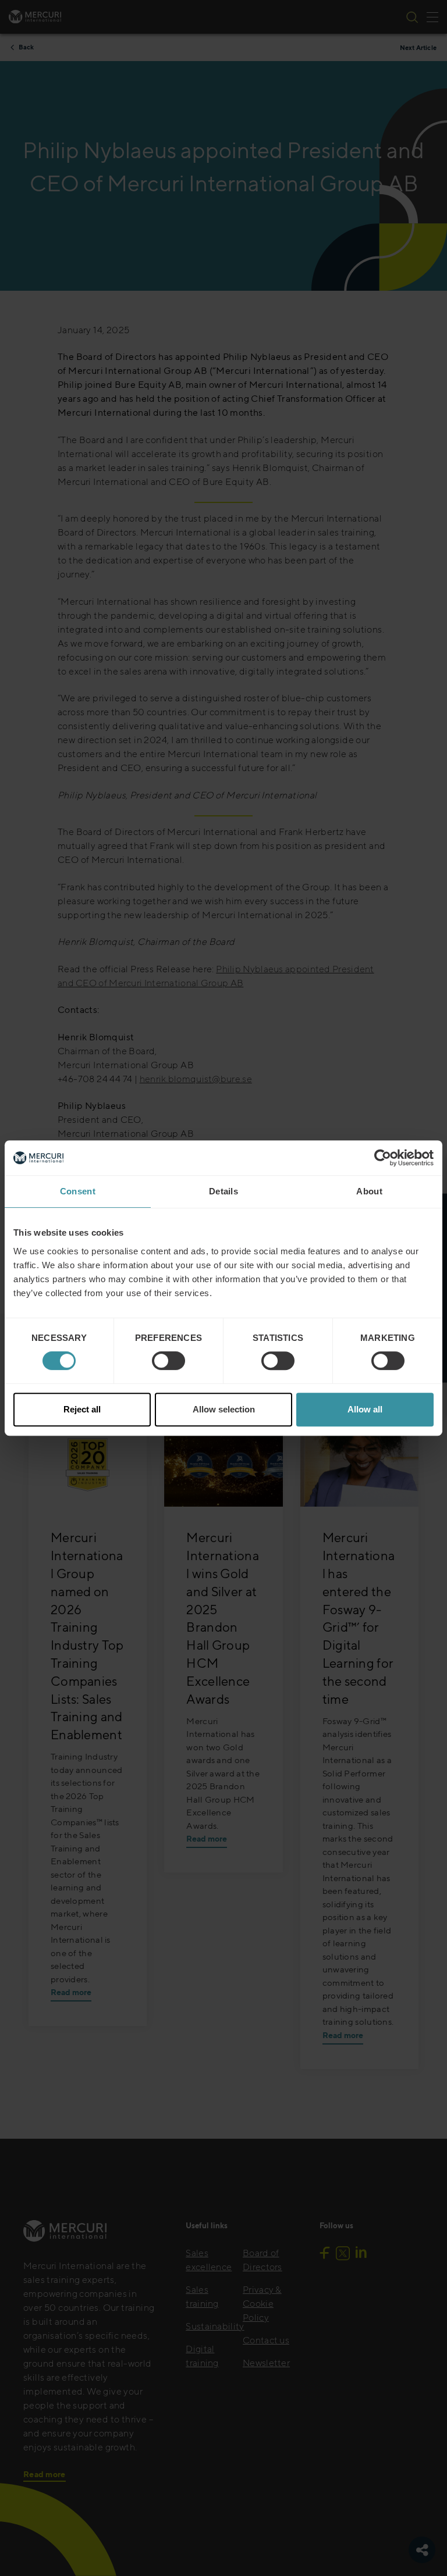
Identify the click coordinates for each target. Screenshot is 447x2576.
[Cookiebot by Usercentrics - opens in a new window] (383, 1158)
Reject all (82, 1409)
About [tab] (369, 1191)
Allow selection (224, 1409)
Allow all (365, 1409)
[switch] (168, 1361)
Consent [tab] (78, 1191)
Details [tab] (223, 1191)
